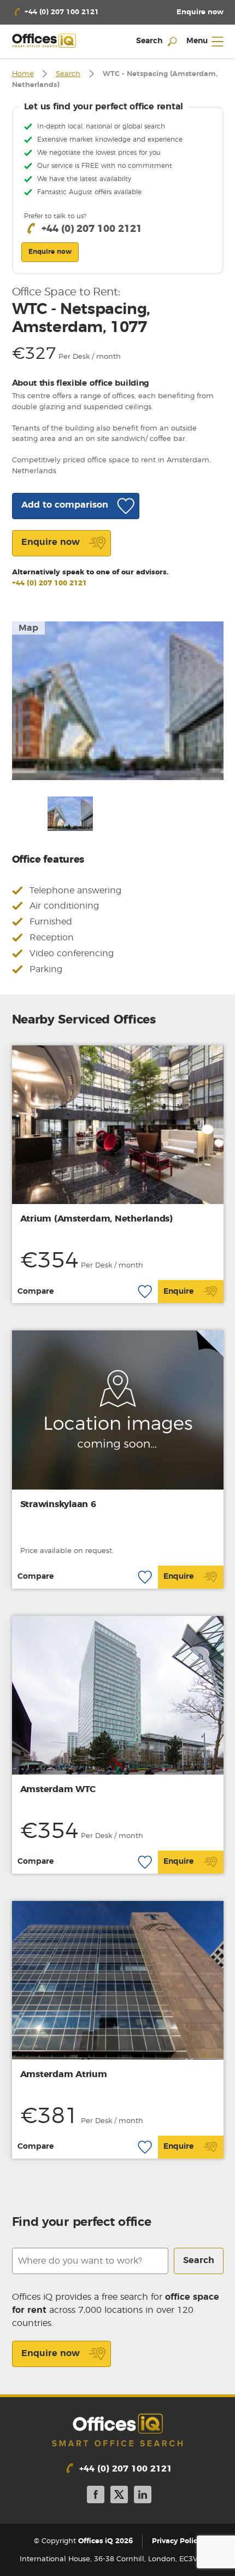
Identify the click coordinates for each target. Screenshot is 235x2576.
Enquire (178, 1292)
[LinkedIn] (143, 2496)
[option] (118, 701)
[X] (119, 2496)
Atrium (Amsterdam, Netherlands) (96, 1219)
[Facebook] (96, 2496)
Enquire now (51, 2353)
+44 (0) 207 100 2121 (49, 583)
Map (28, 628)
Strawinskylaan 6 (58, 1504)
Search (68, 74)
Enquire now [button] (50, 252)
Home (23, 74)
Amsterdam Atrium (64, 2074)
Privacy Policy (177, 2541)
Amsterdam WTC (58, 1789)
